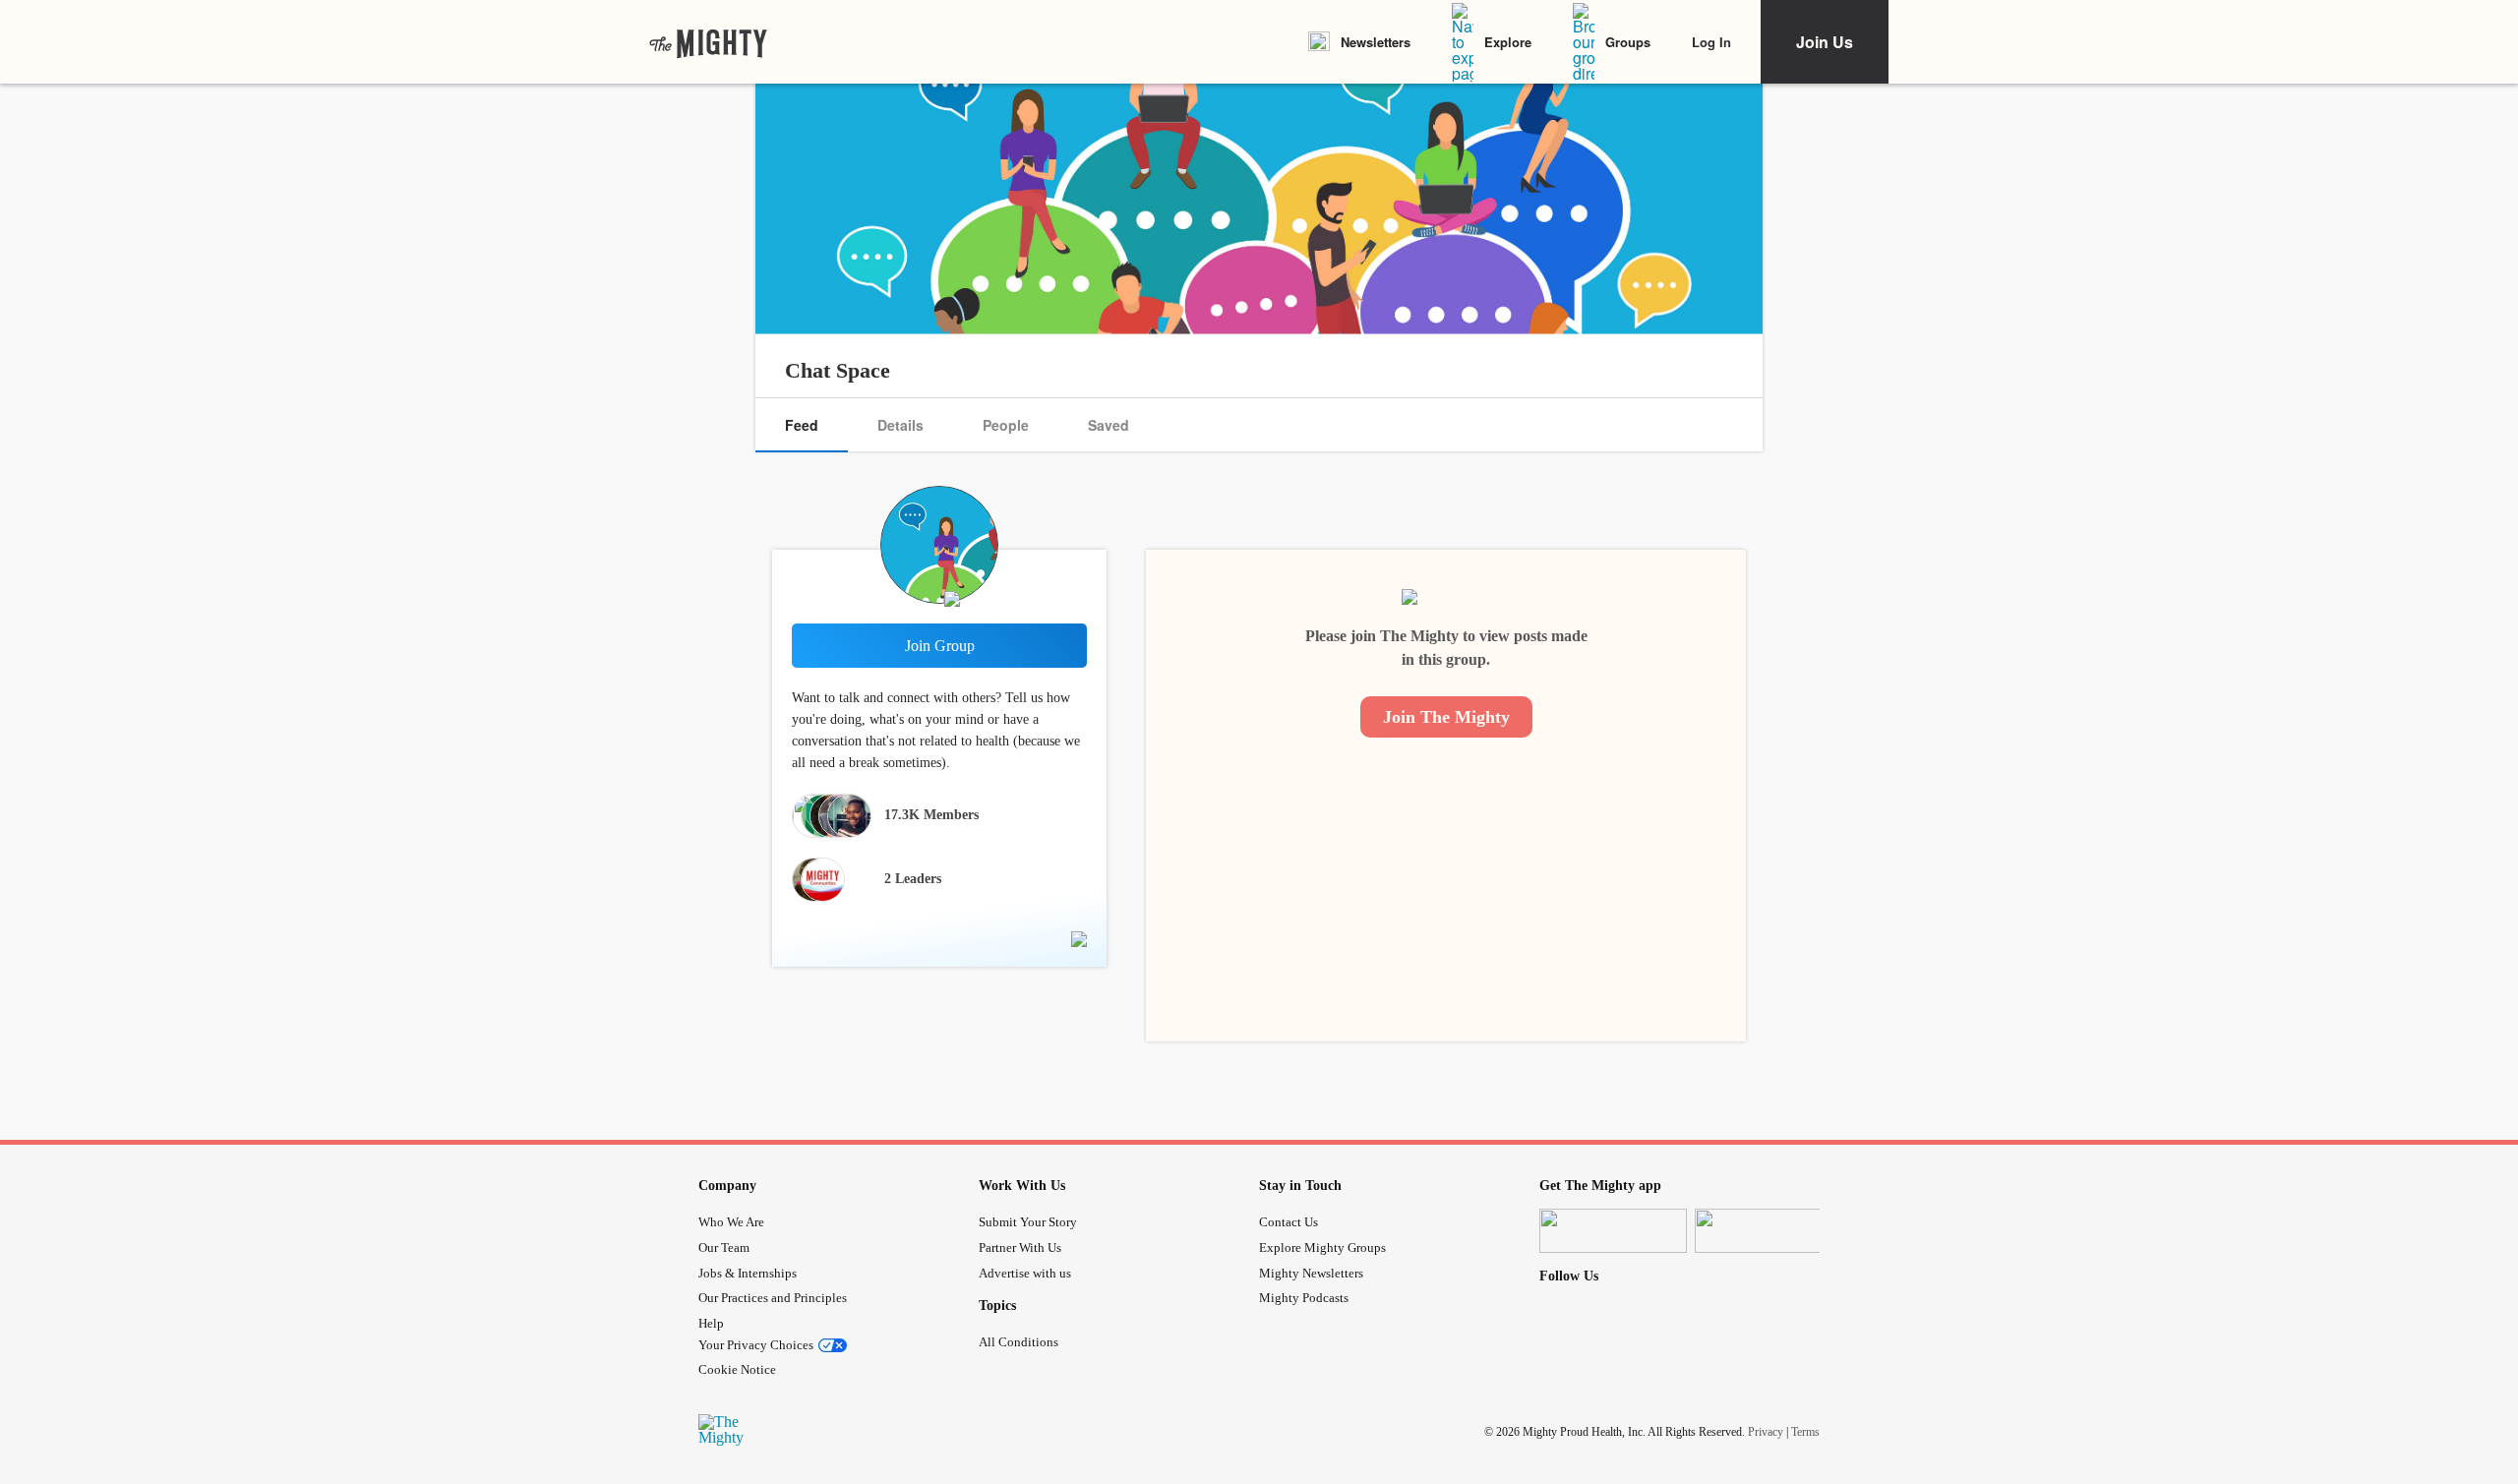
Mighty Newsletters (1311, 1273)
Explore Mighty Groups (1322, 1247)
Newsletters (1376, 42)
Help (711, 1323)
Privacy (1766, 1432)
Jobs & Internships (748, 1273)
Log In (1711, 42)
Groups (1628, 42)
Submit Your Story (1028, 1222)
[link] (708, 42)
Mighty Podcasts (1304, 1298)
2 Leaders (913, 879)
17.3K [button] (931, 815)
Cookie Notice (737, 1369)
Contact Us (1289, 1222)
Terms (1805, 1432)
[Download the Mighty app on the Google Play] (1769, 1231)
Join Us (1825, 42)
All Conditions (1019, 1342)
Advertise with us (1025, 1273)
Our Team (724, 1247)
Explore (1508, 42)
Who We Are (731, 1222)
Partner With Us (1020, 1247)
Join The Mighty (1446, 717)
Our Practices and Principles (773, 1298)
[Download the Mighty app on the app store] (1613, 1231)
